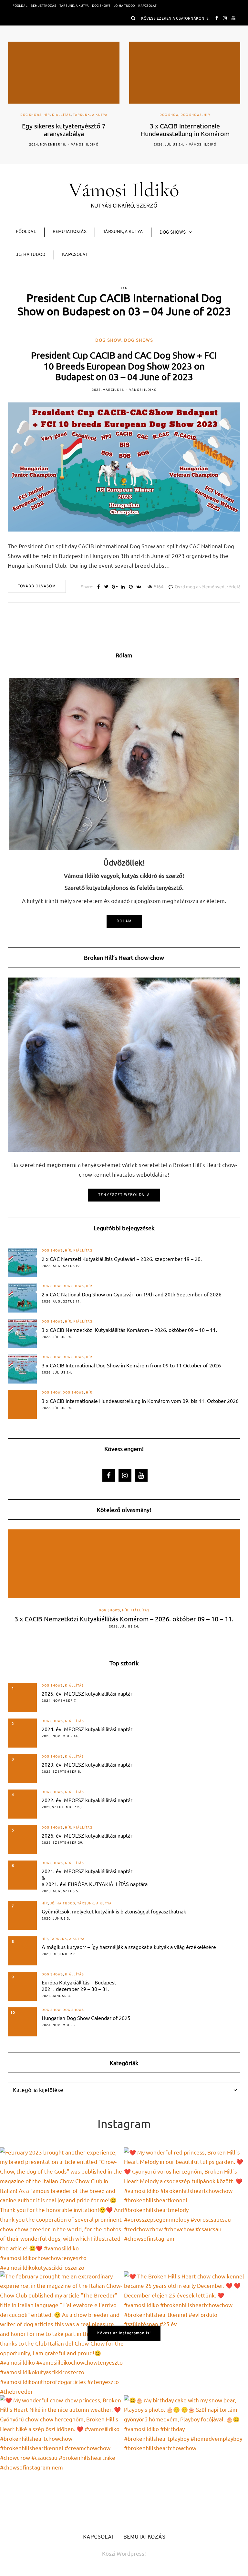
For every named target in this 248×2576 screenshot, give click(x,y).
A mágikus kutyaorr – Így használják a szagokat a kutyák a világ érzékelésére (129, 1947)
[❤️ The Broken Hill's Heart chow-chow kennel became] (186, 2333)
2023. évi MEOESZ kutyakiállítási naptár (87, 1764)
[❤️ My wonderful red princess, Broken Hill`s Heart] (186, 2209)
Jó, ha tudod (124, 6)
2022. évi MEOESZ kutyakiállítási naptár (87, 1800)
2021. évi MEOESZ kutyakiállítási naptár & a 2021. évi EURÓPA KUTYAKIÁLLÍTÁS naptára (95, 1877)
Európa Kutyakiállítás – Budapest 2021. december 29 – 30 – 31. (79, 1985)
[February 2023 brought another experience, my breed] (62, 2209)
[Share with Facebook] (98, 587)
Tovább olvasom (37, 586)
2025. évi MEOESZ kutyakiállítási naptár (87, 1693)
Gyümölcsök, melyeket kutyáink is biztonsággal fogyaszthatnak (114, 1911)
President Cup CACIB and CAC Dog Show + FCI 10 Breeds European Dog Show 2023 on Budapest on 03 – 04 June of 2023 (124, 366)
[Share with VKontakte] (139, 587)
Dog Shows (101, 6)
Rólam (124, 921)
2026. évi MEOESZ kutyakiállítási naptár (87, 1835)
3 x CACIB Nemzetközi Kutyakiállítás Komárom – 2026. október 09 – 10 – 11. (129, 1330)
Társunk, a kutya (74, 6)
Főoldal (20, 6)
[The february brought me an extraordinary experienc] (62, 2333)
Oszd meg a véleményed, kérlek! (207, 587)
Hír (46, 115)
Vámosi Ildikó (84, 145)
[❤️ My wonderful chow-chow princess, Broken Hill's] (62, 2457)
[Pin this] (131, 587)
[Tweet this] (106, 587)
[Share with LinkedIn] (123, 587)
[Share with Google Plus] (114, 587)
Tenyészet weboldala (124, 1195)
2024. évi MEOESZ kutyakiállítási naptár (87, 1729)
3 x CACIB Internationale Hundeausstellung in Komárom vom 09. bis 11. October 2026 (140, 1401)
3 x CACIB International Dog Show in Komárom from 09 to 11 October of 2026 (131, 1365)
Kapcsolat (147, 6)
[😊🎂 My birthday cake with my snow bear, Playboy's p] (186, 2457)
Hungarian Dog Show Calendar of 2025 (86, 2018)
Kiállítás (61, 115)
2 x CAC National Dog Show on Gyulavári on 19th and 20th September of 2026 (132, 1294)
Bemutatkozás (43, 6)
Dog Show (169, 115)
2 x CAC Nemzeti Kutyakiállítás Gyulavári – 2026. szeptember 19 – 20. (122, 1259)
